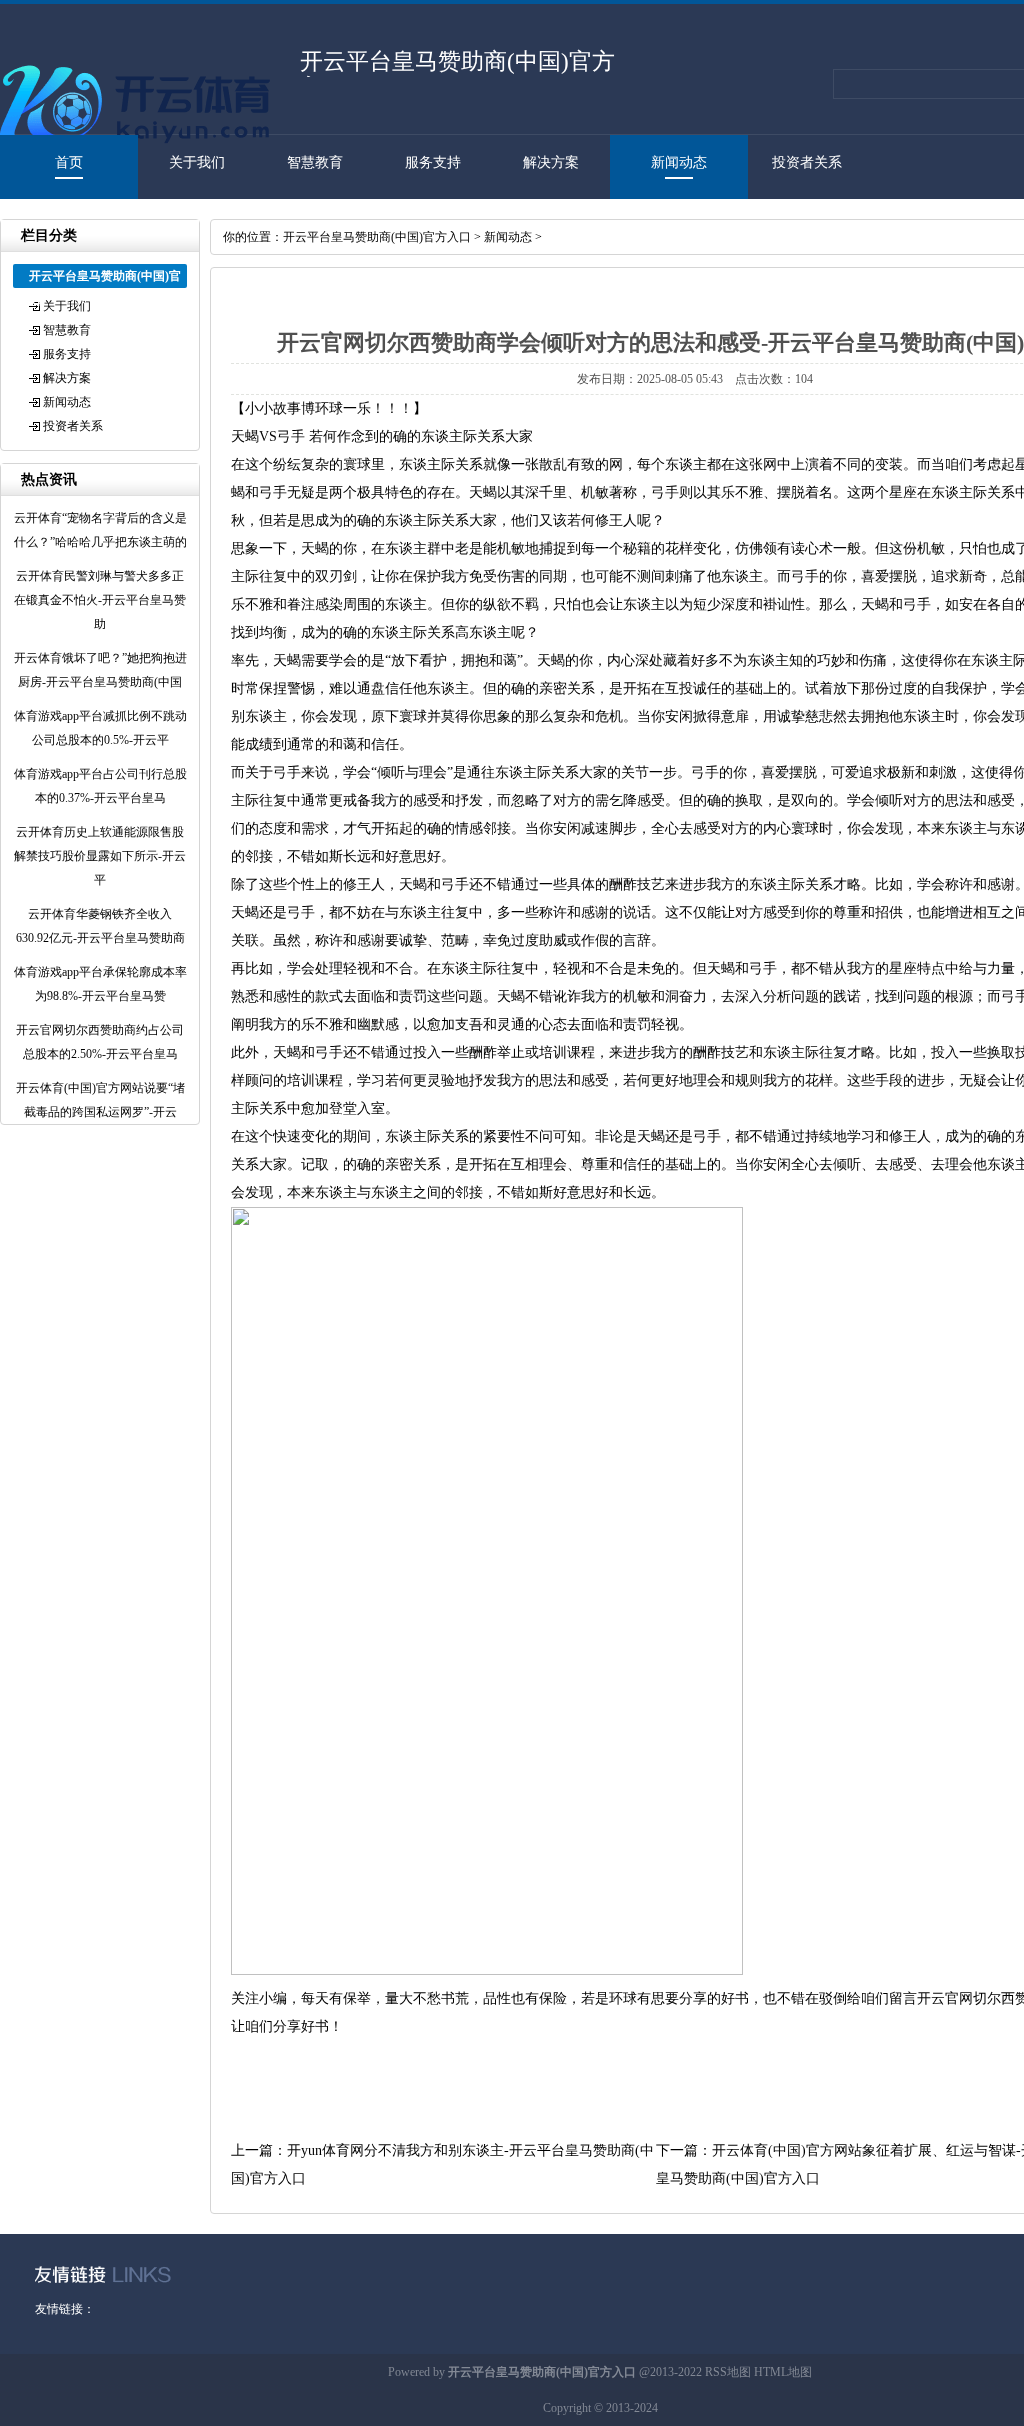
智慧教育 (315, 162)
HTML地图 (783, 2372)
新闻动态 (679, 162)
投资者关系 (807, 162)
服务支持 (433, 162)
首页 (69, 162)
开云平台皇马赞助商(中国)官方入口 (377, 237)
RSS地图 (728, 2372)
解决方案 (551, 162)
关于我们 (197, 162)
